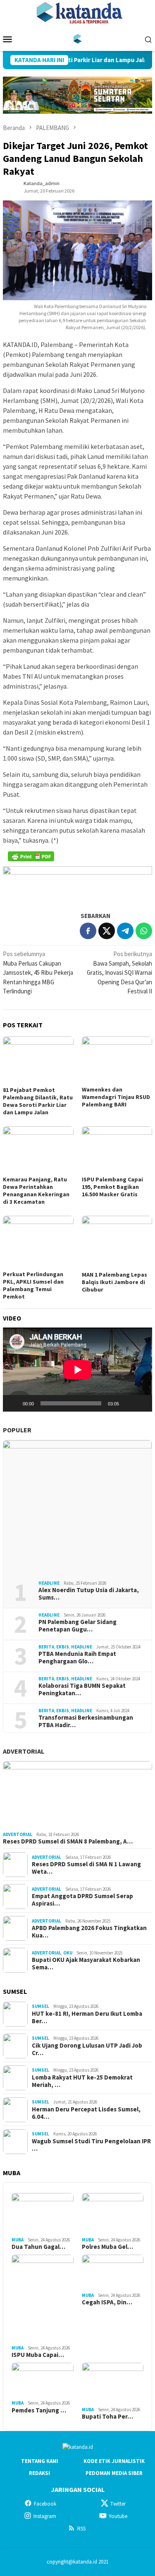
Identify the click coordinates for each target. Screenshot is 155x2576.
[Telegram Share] (125, 931)
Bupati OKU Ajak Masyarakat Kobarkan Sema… (86, 1964)
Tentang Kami (40, 2461)
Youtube (118, 2516)
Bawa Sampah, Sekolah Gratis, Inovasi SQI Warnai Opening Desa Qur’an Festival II (119, 972)
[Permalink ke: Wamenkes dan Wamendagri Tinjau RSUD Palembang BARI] (117, 1060)
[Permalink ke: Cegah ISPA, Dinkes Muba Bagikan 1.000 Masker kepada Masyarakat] (113, 2272)
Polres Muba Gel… (107, 2247)
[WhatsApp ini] (144, 931)
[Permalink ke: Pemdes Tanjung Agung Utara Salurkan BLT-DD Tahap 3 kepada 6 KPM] (43, 2380)
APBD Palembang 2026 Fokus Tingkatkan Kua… (89, 1932)
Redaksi (39, 2473)
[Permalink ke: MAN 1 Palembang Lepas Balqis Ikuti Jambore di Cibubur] (117, 1242)
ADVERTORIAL (24, 1751)
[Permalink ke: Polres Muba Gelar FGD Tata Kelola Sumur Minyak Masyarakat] (113, 2214)
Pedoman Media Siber (114, 2473)
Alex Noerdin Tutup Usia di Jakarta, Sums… (89, 1594)
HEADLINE (49, 1583)
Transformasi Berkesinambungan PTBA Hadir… (86, 1721)
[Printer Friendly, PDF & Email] (31, 856)
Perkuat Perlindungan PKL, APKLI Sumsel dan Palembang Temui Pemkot (33, 1285)
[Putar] (14, 1403)
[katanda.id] (77, 38)
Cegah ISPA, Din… (107, 2302)
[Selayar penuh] (141, 1403)
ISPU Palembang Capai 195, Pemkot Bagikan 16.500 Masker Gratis (112, 1187)
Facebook (45, 2504)
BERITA (46, 1647)
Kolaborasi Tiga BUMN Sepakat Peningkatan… (82, 1689)
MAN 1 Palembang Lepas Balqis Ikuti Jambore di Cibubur (114, 1282)
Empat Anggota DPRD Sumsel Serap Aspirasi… (82, 1900)
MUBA (18, 2240)
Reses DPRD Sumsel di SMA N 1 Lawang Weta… (86, 1868)
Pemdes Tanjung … (39, 2410)
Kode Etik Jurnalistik (114, 2461)
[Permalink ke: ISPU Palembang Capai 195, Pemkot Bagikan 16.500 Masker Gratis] (117, 1150)
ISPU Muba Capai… (38, 2355)
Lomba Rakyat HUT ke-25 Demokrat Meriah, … (82, 2081)
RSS (81, 2529)
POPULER (17, 1430)
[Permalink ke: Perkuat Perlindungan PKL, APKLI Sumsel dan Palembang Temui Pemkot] (38, 1242)
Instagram (45, 2516)
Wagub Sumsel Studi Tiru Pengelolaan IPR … (91, 2145)
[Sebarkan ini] (88, 931)
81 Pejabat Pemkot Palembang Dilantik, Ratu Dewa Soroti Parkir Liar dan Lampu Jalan (38, 1101)
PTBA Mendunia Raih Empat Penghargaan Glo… (77, 1658)
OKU (68, 1953)
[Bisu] (128, 1403)
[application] (77, 1370)
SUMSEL (41, 2006)
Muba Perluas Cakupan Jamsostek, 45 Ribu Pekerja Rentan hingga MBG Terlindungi (38, 972)
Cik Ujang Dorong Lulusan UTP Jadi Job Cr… (87, 2049)
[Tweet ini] (107, 931)
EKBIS (63, 1647)
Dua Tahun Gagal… (38, 2247)
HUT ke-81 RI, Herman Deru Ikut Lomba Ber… (87, 2017)
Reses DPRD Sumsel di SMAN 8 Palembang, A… (68, 1841)
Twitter (118, 2504)
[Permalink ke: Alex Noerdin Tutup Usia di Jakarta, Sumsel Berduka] (77, 1507)
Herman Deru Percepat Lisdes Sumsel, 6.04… (86, 2113)
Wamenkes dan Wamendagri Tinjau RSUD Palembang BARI (116, 1097)
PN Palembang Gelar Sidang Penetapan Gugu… (77, 1626)
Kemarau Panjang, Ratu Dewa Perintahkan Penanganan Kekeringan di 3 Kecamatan (36, 1190)
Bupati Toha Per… (107, 2417)
